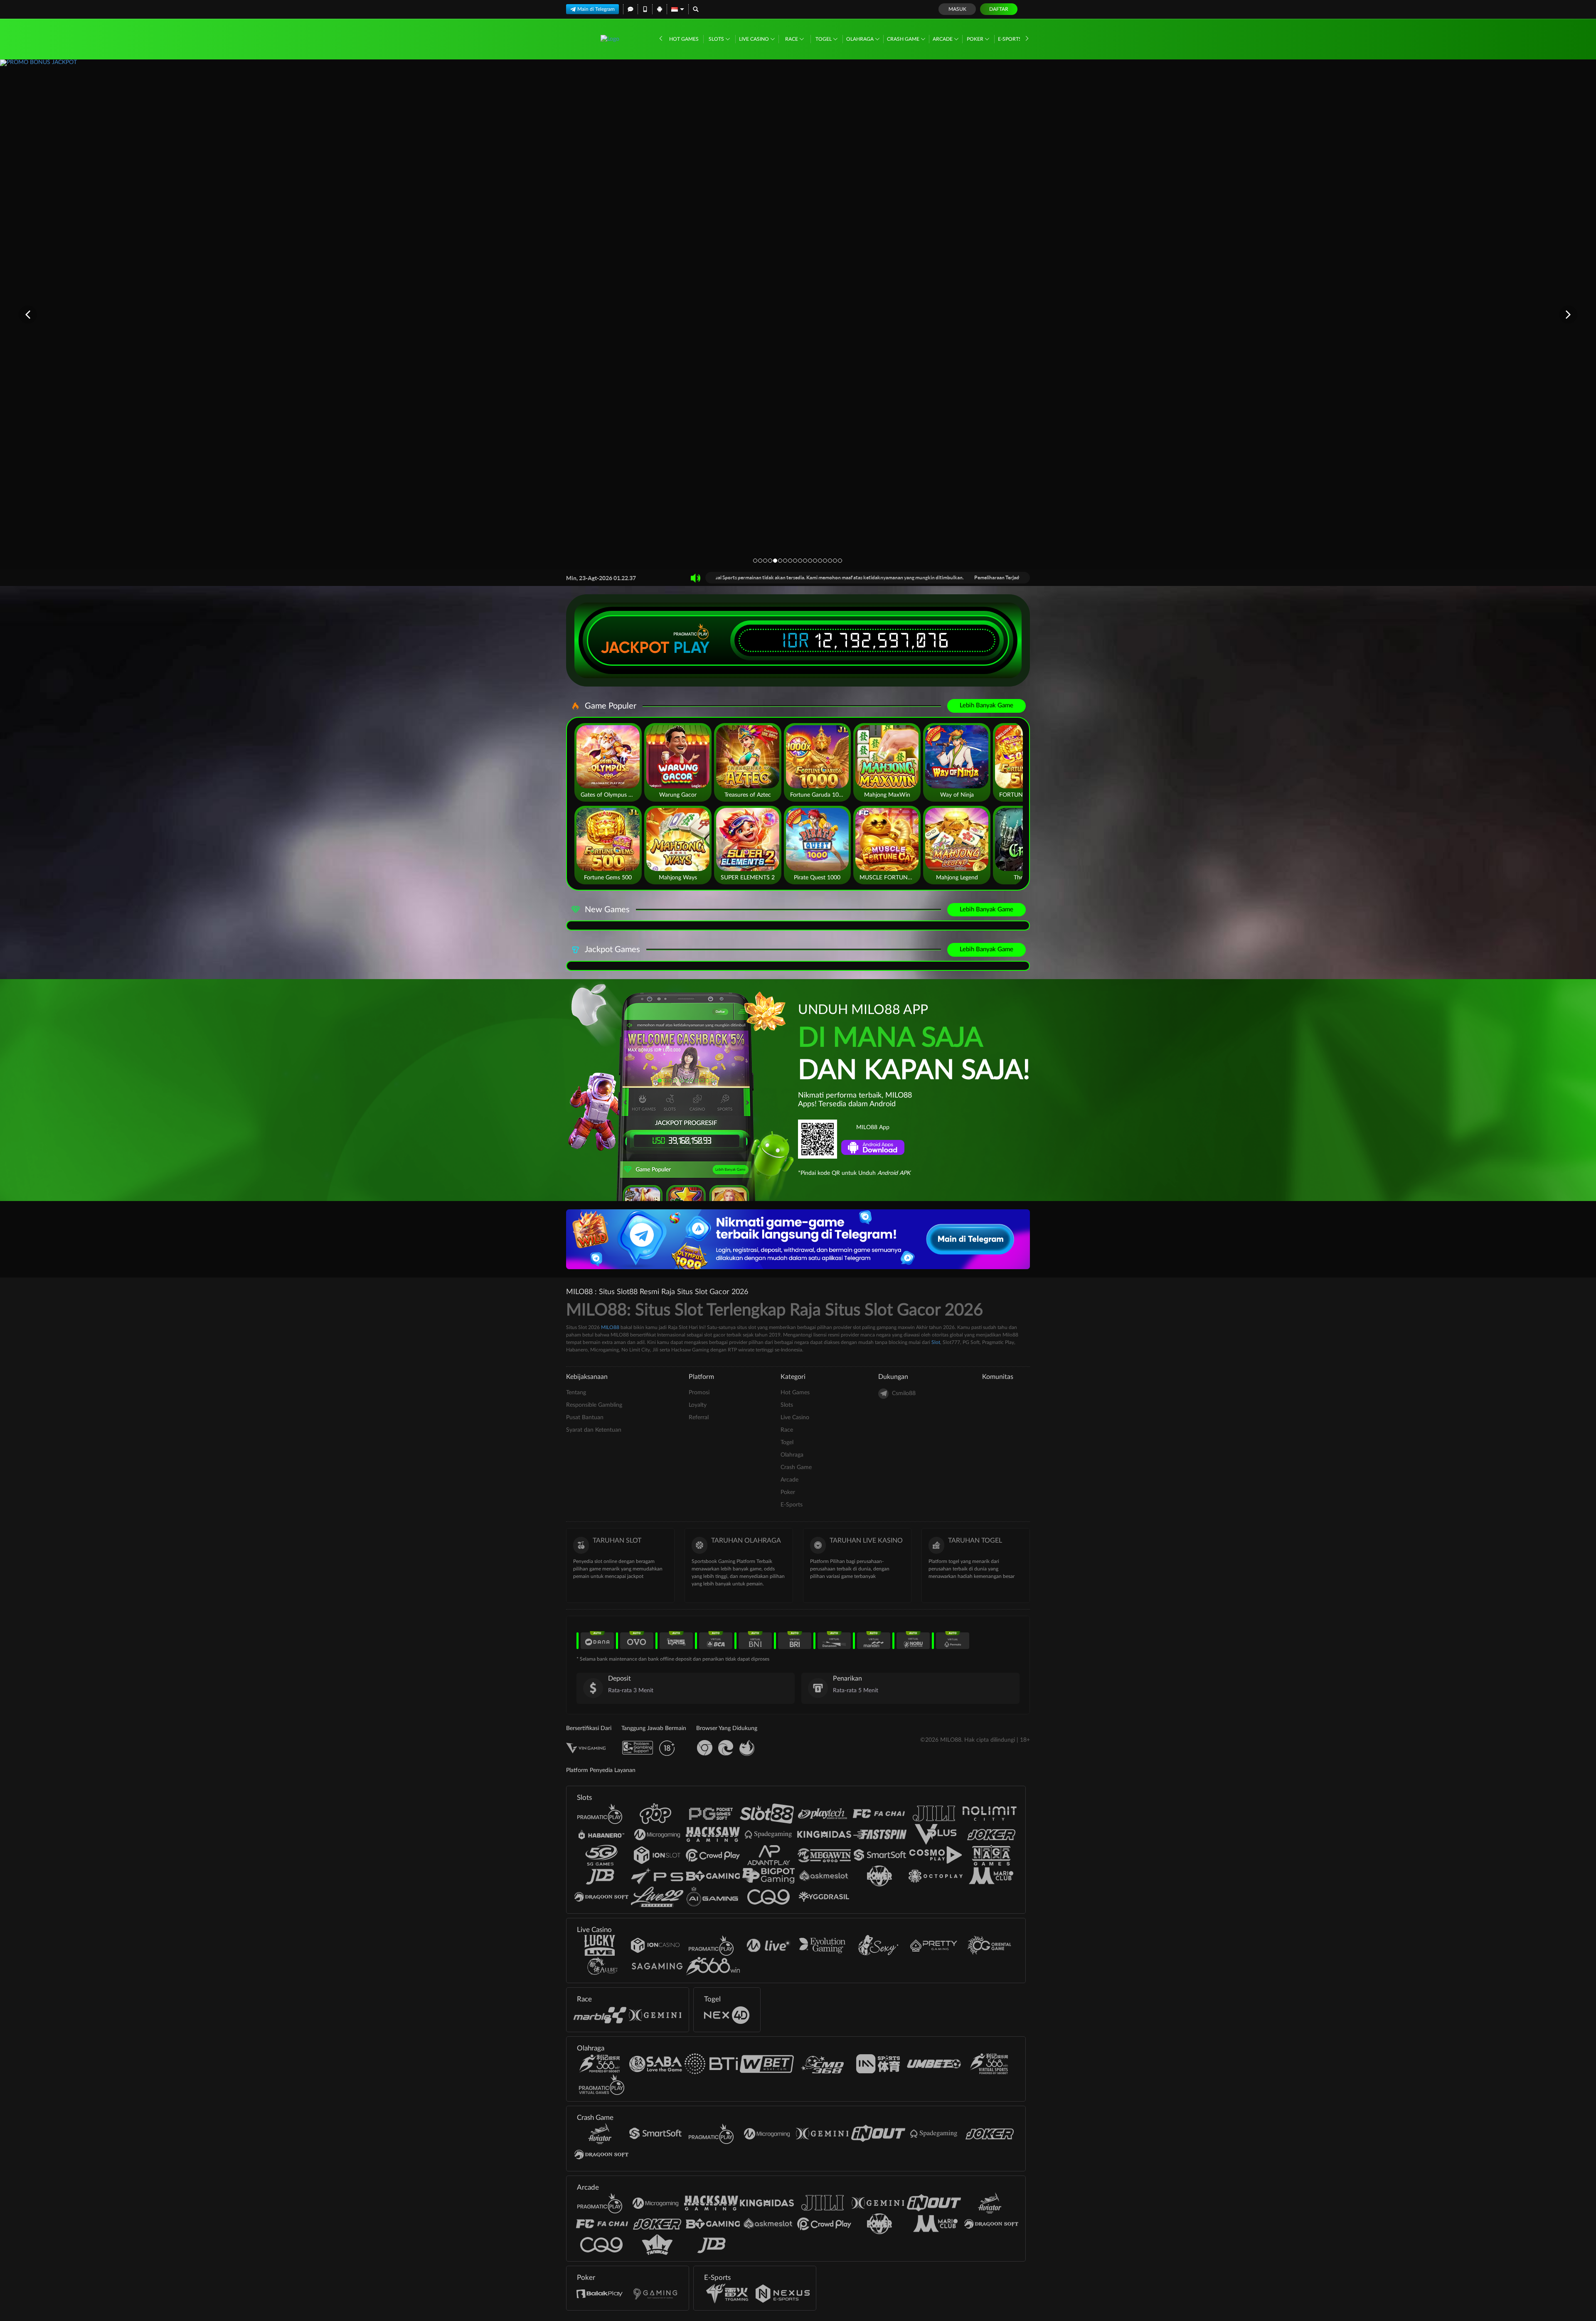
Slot (936, 1342)
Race (792, 39)
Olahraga (861, 39)
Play (692, 647)
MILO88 (610, 1327)
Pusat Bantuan (585, 1418)
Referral (699, 1418)
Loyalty (698, 1405)
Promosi (699, 1393)
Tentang (576, 1393)
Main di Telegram (596, 9)
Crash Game (904, 39)
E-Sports (1010, 39)
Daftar (999, 9)
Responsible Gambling (594, 1405)
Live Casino (755, 39)
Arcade (943, 39)
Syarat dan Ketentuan (594, 1430)
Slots (717, 39)
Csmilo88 (904, 1393)
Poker (976, 39)
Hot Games (684, 39)
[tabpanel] (798, 314)
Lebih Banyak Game (986, 705)
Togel (824, 39)
